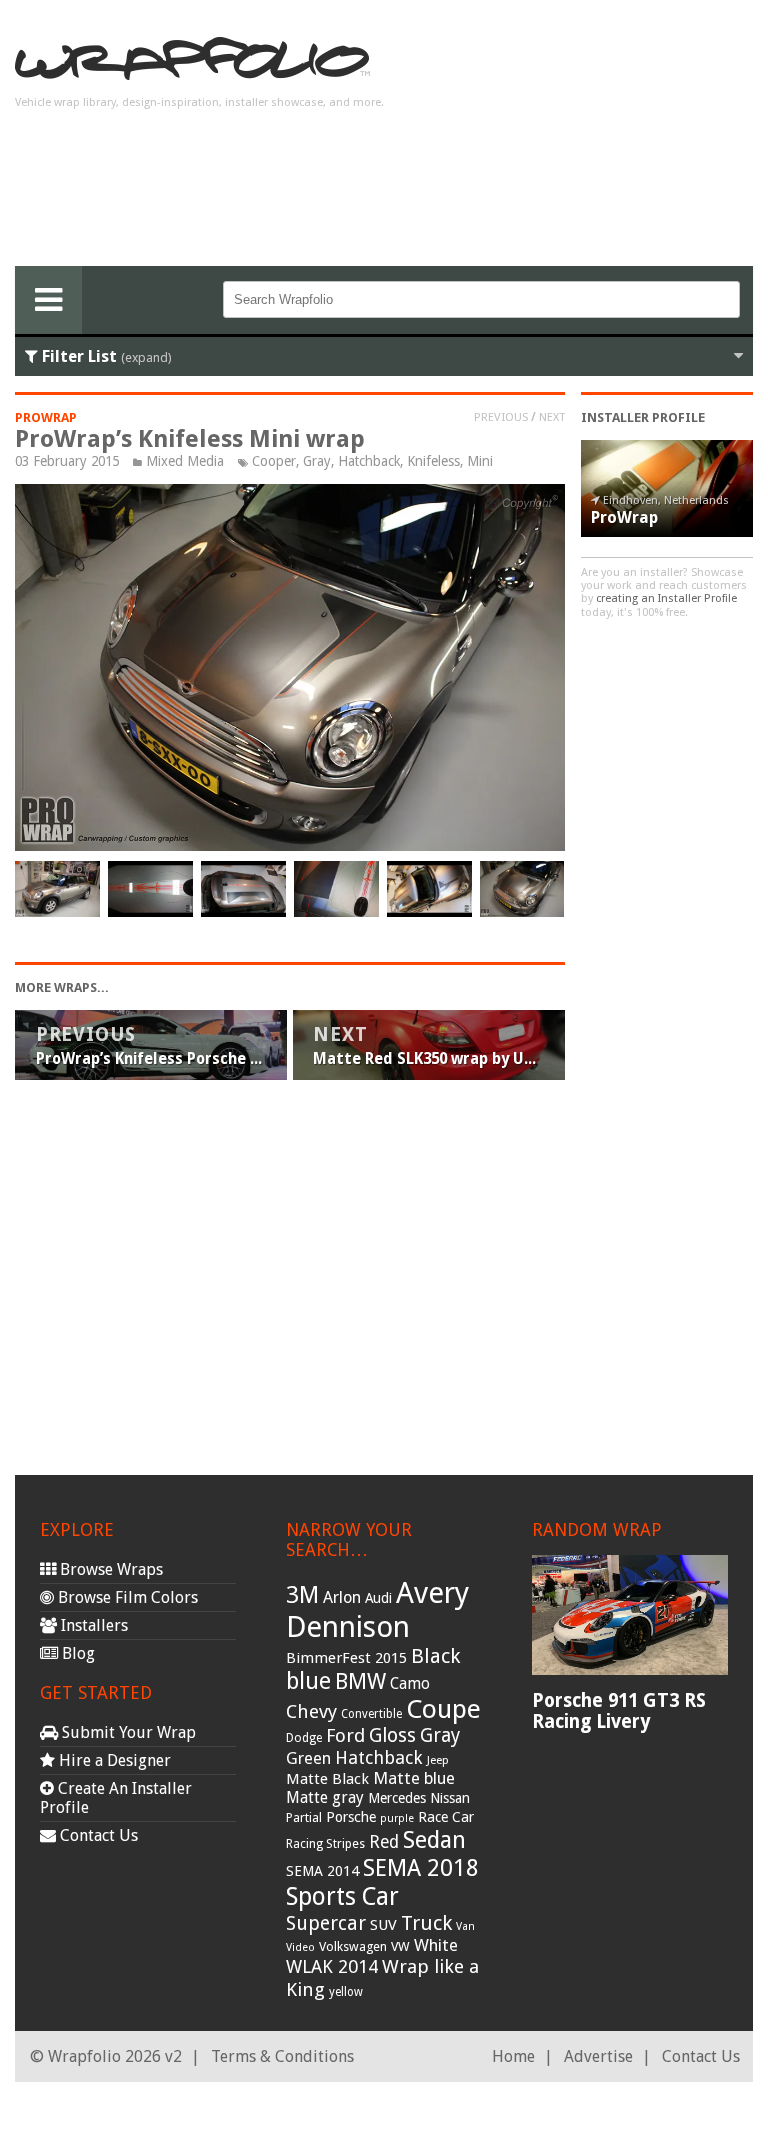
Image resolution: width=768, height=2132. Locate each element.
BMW (360, 1681)
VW (400, 1946)
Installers (92, 1625)
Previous (501, 417)
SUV (383, 1925)
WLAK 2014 (332, 1966)
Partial (304, 1817)
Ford (345, 1735)
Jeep (438, 1760)
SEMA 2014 (322, 1871)
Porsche (351, 1817)
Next (552, 417)
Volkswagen (353, 1946)
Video (300, 1947)
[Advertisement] (593, 141)
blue (308, 1681)
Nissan (450, 1798)
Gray (317, 461)
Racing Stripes (325, 1844)
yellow (346, 1992)
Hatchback (369, 461)
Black (435, 1656)
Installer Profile (643, 417)
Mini (480, 461)
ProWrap (46, 417)
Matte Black (327, 1779)
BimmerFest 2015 (346, 1658)
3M (302, 1595)
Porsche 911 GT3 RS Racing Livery (619, 1711)
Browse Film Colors (126, 1597)
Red (384, 1842)
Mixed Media (185, 461)
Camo (410, 1684)
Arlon (342, 1597)
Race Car (446, 1817)
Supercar (326, 1923)
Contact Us (97, 1835)
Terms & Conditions (282, 2056)
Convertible (371, 1714)
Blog (76, 1653)
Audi (378, 1598)
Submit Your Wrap (127, 1732)
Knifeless (433, 461)
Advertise (598, 2056)
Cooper (274, 461)
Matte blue (414, 1778)
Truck (426, 1923)
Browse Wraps (109, 1569)
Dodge (304, 1738)
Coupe (443, 1709)
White (436, 1945)
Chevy (311, 1711)
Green (308, 1758)
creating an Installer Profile (666, 598)
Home (513, 2056)
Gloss (392, 1735)
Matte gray (325, 1797)
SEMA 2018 (421, 1868)
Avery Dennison (377, 1610)
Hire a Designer (113, 1760)
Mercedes (397, 1798)
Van (465, 1926)
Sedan (434, 1840)
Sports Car (342, 1896)
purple (397, 1818)
